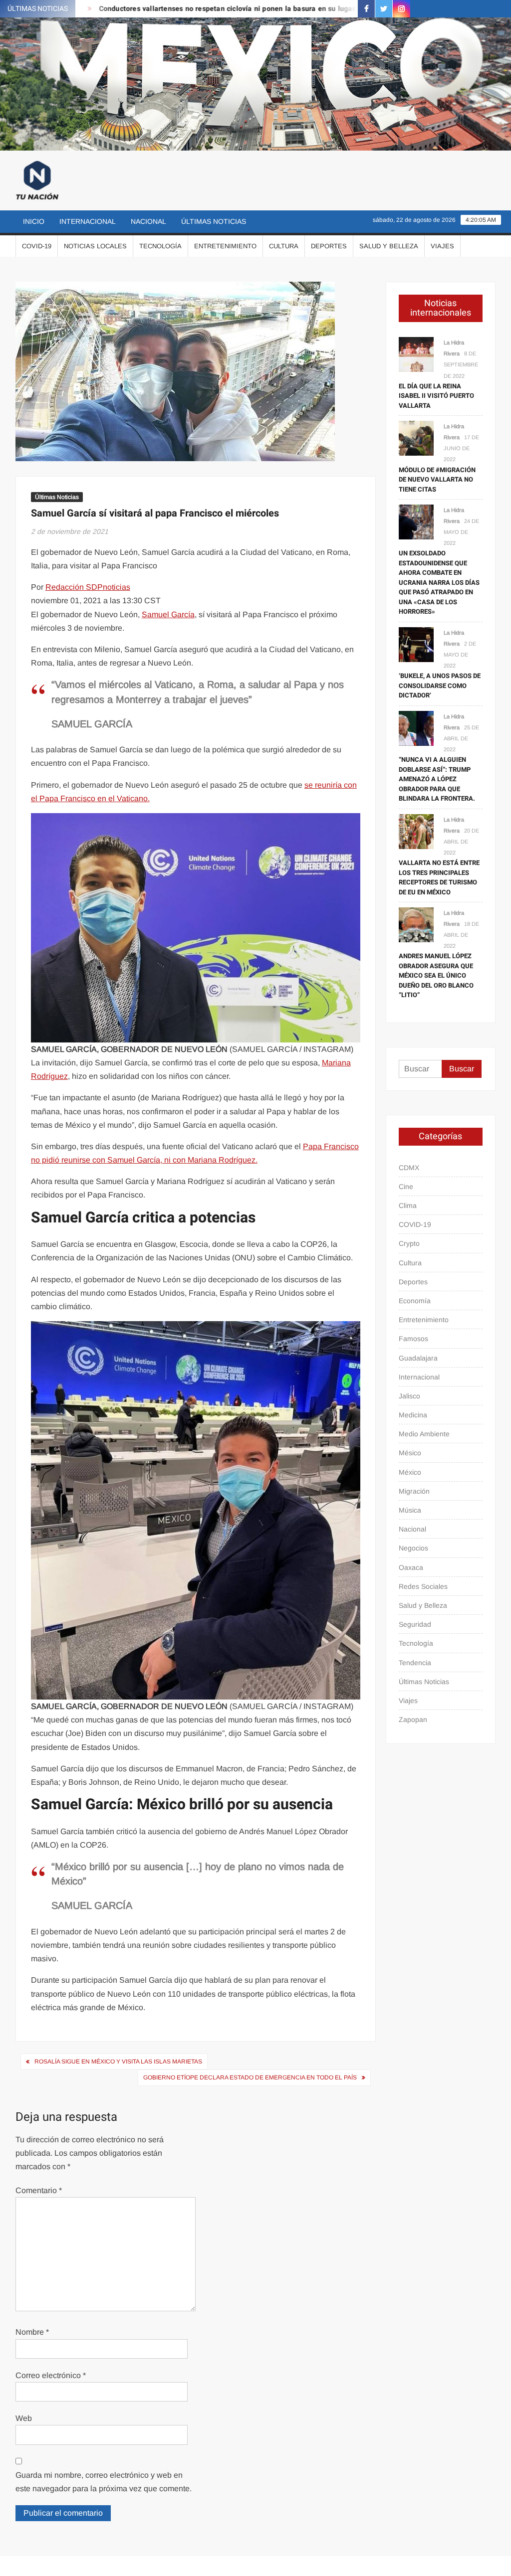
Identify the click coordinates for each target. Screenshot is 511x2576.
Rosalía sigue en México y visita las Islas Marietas (118, 2061)
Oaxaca (411, 1567)
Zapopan (413, 1719)
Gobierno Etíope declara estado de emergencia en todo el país (250, 2077)
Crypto (409, 1243)
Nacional (148, 221)
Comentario (39, 2190)
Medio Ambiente (424, 1434)
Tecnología (160, 246)
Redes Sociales (423, 1586)
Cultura (284, 246)
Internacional (88, 221)
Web (24, 2418)
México (410, 1472)
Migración (414, 1491)
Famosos (413, 1339)
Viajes (442, 246)
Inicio (34, 221)
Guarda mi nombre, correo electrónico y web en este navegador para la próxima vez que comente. (104, 2482)
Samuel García (168, 614)
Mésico (410, 1453)
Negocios (413, 1548)
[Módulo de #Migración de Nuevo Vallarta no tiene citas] (416, 437)
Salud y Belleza (389, 246)
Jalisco (409, 1396)
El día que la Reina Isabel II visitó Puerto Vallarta (436, 396)
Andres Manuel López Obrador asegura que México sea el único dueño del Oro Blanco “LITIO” (436, 975)
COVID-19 (37, 246)
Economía (415, 1301)
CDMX (409, 1168)
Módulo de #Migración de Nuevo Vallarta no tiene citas (437, 480)
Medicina (413, 1415)
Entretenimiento (225, 246)
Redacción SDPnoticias (88, 587)
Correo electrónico (51, 2375)
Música (410, 1510)
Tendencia (415, 1663)
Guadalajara (418, 1358)
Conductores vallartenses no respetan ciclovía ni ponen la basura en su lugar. (184, 9)
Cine (406, 1187)
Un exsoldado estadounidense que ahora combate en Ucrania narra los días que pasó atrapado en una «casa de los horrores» (439, 582)
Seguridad (415, 1624)
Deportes (329, 246)
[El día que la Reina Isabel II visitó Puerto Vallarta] (416, 354)
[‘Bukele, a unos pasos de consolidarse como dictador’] (416, 644)
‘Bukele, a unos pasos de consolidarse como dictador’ (440, 686)
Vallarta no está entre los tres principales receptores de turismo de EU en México (439, 877)
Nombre (32, 2332)
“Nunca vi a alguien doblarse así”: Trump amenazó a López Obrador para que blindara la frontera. (437, 779)
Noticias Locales (95, 246)
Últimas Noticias (214, 221)
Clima (408, 1205)
